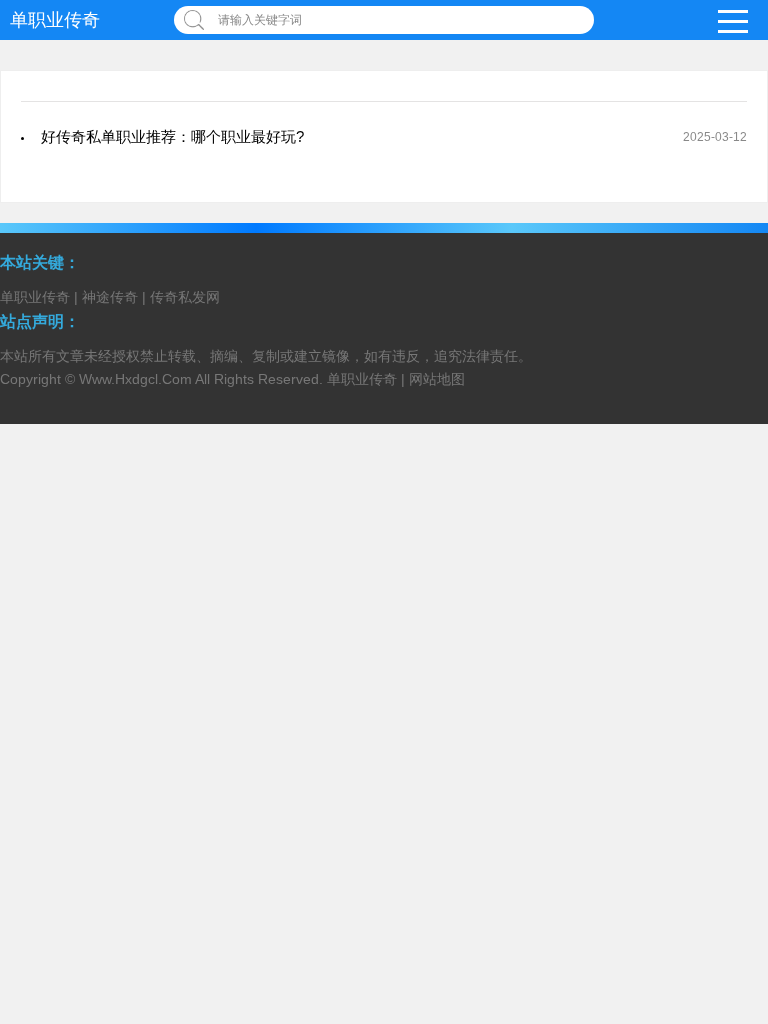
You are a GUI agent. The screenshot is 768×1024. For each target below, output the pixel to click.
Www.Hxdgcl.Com (135, 379)
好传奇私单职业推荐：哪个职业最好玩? (172, 136)
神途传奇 (110, 297)
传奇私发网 (185, 297)
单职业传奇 (55, 20)
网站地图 (437, 379)
